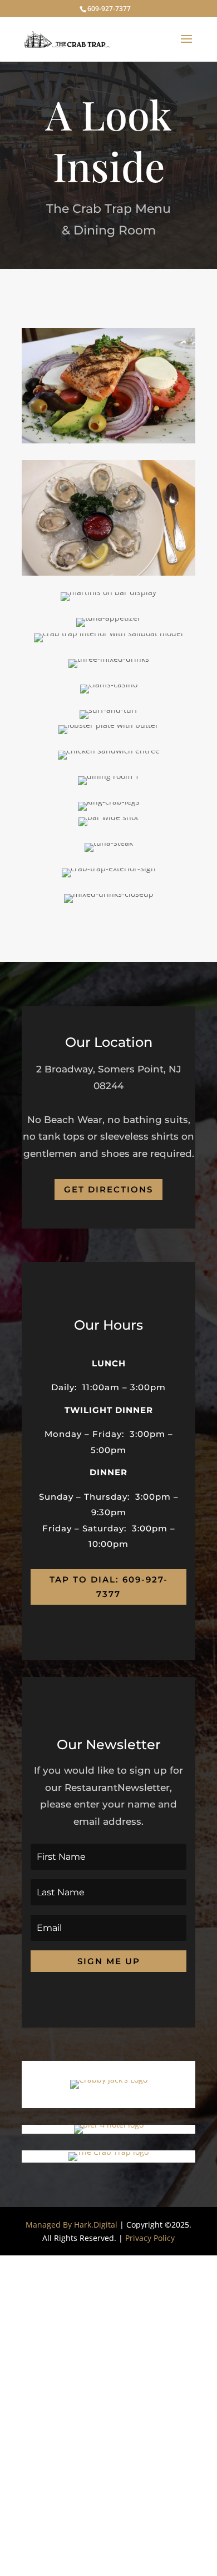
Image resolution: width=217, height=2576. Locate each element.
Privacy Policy (150, 2238)
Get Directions (108, 1189)
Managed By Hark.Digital (71, 2225)
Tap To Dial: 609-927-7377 (109, 1587)
